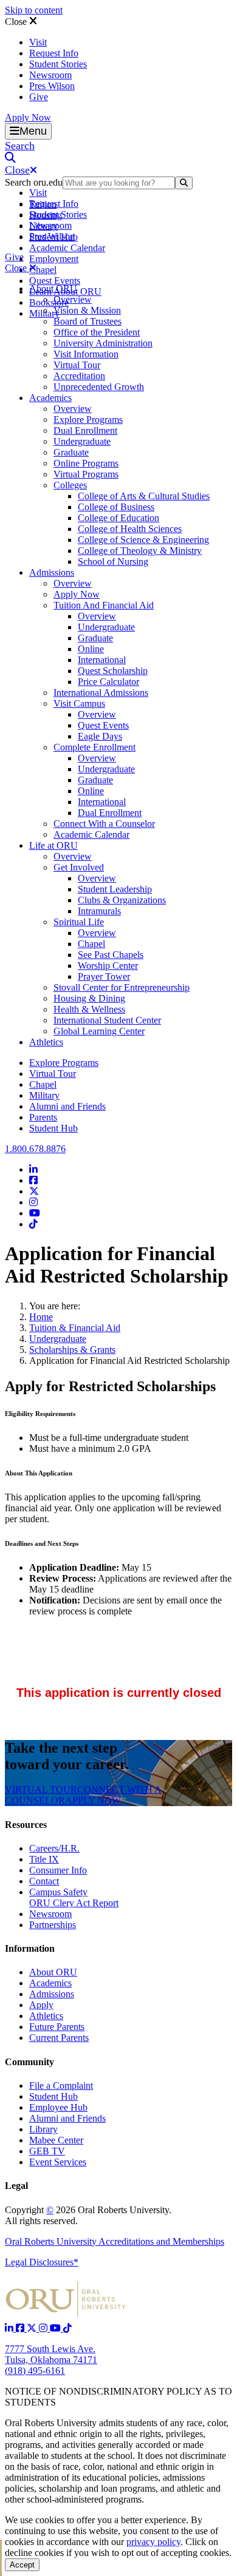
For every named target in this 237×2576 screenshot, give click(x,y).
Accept (22, 2565)
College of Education (118, 518)
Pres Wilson (52, 86)
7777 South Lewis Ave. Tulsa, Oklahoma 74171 (51, 2354)
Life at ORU (53, 845)
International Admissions (101, 693)
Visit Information (86, 354)
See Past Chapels (111, 955)
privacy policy (153, 2542)
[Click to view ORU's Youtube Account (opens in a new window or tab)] (57, 2328)
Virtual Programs (86, 474)
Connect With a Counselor (104, 824)
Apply (41, 2005)
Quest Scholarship (113, 671)
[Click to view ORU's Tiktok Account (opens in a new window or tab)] (67, 2328)
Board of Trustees (88, 321)
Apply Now (28, 117)
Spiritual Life (79, 922)
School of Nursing (113, 561)
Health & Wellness (89, 1009)
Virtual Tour (77, 365)
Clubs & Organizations (122, 900)
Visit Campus (79, 703)
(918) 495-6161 (35, 2371)
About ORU (53, 288)
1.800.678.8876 (35, 1149)
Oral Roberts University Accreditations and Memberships (115, 2241)
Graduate (71, 452)
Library (43, 2129)
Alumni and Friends (67, 1106)
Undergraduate (82, 441)
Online (91, 649)
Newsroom (50, 75)
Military (44, 1095)
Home (41, 1317)
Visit (38, 42)
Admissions (52, 572)
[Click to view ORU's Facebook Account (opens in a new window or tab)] (21, 2328)
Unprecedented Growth (99, 387)
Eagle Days (100, 736)
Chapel (43, 270)
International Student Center (107, 1020)
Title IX (44, 1859)
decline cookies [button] (34, 2553)
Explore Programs (88, 420)
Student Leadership (115, 889)
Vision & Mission (87, 310)
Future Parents (57, 2027)
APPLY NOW (93, 1800)
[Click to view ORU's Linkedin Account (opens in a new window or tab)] (10, 2328)
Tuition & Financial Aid (75, 1328)
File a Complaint (61, 2085)
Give (39, 97)
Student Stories (58, 64)
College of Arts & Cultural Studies (144, 496)
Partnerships (53, 1925)
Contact (44, 1881)
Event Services (58, 2162)
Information (30, 1948)
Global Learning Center (99, 1031)
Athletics (46, 1042)
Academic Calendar (67, 248)
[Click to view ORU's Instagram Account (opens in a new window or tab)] (44, 2328)
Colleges (70, 485)
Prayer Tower (104, 976)
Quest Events (55, 281)
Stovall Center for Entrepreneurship (122, 987)
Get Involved (79, 867)
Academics (50, 398)
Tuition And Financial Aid (104, 605)
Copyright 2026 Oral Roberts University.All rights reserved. (88, 2215)
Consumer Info (58, 1870)
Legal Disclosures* (42, 2262)
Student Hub (53, 1128)
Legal (16, 2186)
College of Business (116, 507)
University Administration (103, 343)
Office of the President (97, 332)
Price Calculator (108, 682)
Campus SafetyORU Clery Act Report (74, 1897)
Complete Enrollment (94, 747)
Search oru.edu (34, 182)
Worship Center (108, 966)
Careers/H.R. (54, 1848)
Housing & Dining (89, 998)
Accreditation (79, 376)
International (102, 660)
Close (17, 22)
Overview (73, 299)
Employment (54, 259)
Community (29, 2062)
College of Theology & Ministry (140, 551)
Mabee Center (56, 2140)
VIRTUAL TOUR (41, 1789)
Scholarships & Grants (72, 1350)
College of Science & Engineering (143, 540)
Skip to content (34, 10)
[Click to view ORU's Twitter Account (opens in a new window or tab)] (33, 2328)
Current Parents (59, 2038)
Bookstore (49, 302)
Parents (43, 1117)
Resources (26, 1825)
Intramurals (99, 911)
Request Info (54, 53)
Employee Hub (58, 2107)
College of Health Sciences (130, 529)
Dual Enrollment (85, 430)
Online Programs (86, 463)
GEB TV (47, 2151)
